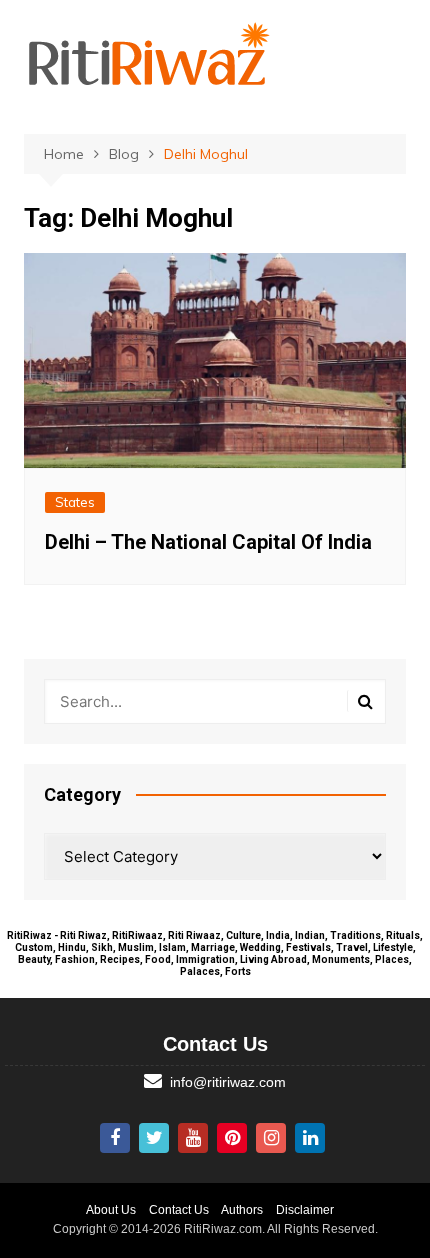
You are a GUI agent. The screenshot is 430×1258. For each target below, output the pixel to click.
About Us (111, 1210)
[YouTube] (193, 1138)
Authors (242, 1210)
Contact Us (179, 1210)
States (75, 502)
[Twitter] (154, 1138)
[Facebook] (115, 1138)
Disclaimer (305, 1210)
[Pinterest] (232, 1138)
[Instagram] (271, 1138)
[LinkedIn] (310, 1138)
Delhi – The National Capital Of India (208, 542)
